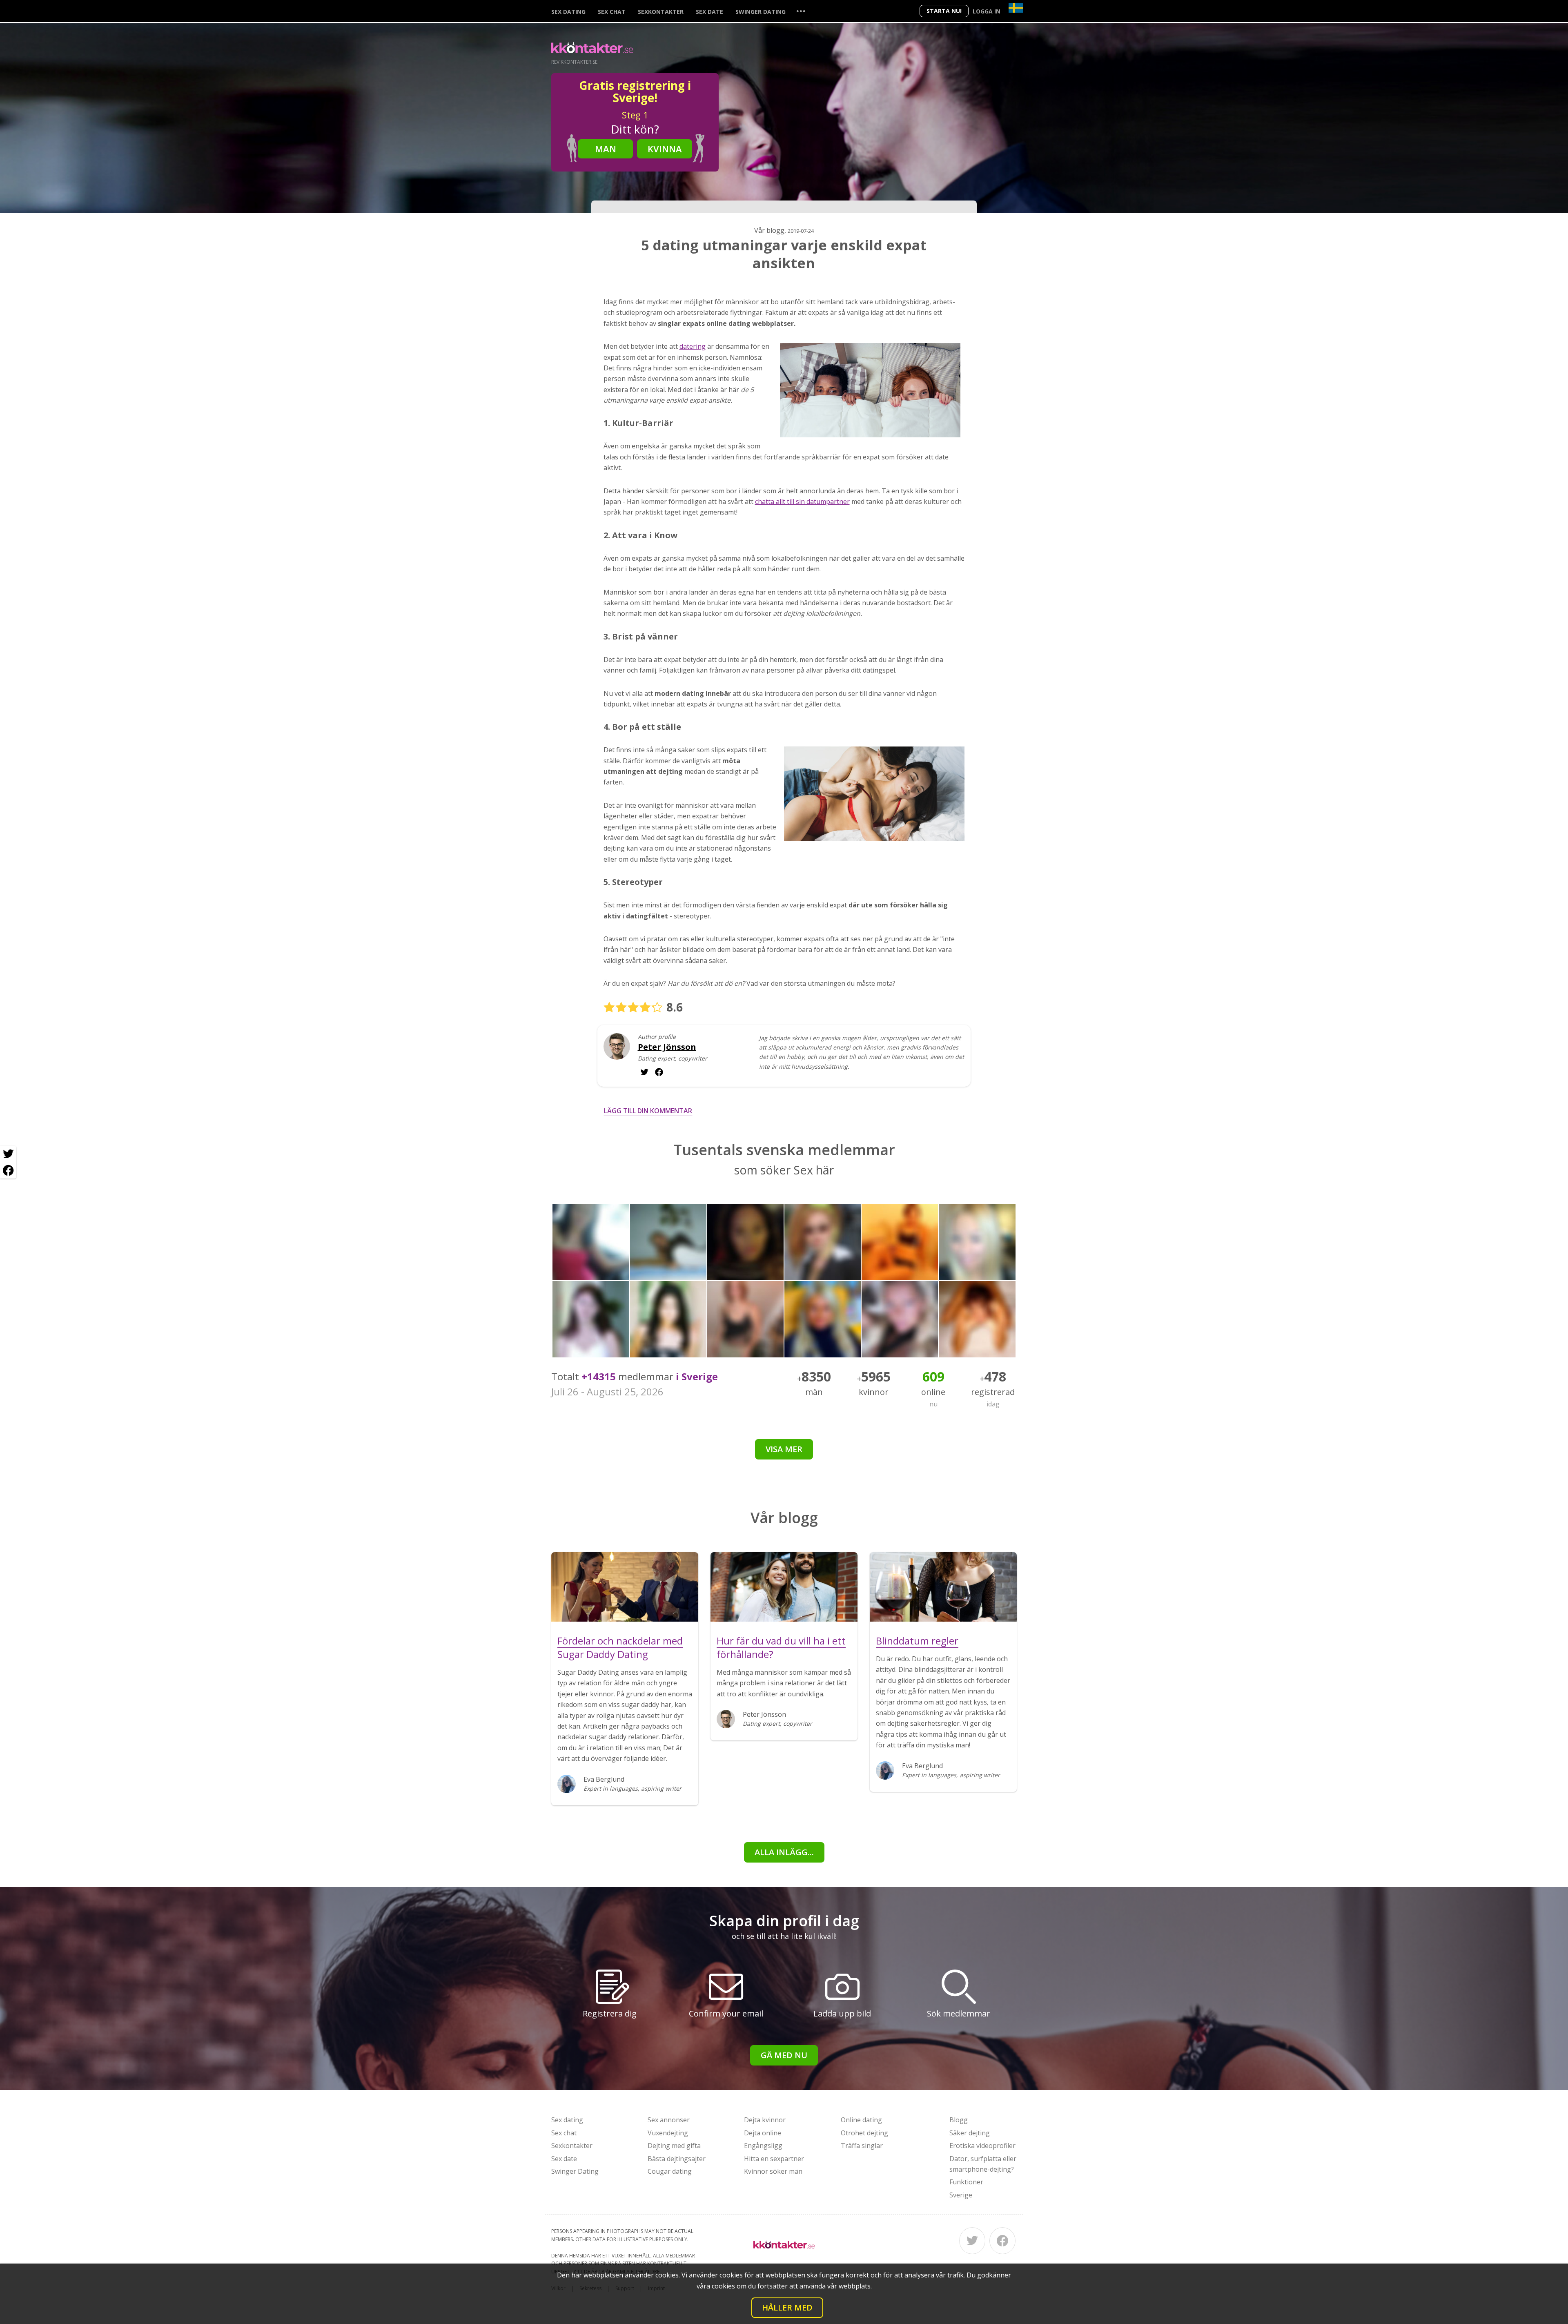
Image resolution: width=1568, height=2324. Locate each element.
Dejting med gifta (674, 2146)
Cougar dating (670, 2171)
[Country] (1016, 8)
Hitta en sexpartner (774, 2159)
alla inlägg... (784, 1852)
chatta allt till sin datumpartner (802, 501)
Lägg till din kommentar (648, 1111)
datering (693, 346)
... (801, 11)
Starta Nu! (944, 11)
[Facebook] (1002, 2241)
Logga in (987, 11)
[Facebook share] (8, 1170)
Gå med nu (784, 2055)
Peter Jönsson (667, 1047)
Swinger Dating (761, 12)
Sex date (709, 12)
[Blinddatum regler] (943, 1587)
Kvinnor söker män (773, 2171)
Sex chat (612, 12)
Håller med (787, 2307)
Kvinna (665, 149)
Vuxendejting (668, 2133)
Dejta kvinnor (765, 2120)
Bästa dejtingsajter (677, 2159)
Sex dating (568, 12)
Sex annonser (669, 2120)
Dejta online (763, 2133)
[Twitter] (972, 2241)
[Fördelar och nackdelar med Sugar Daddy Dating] (625, 1587)
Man (606, 149)
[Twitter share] (8, 1154)
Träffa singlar (862, 2146)
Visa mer (784, 1449)
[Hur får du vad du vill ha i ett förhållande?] (784, 1587)
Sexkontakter (661, 12)
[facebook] (644, 1072)
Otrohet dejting (864, 2133)
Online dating (861, 2120)
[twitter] (659, 1072)
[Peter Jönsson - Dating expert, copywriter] (617, 1053)
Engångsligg (763, 2146)
